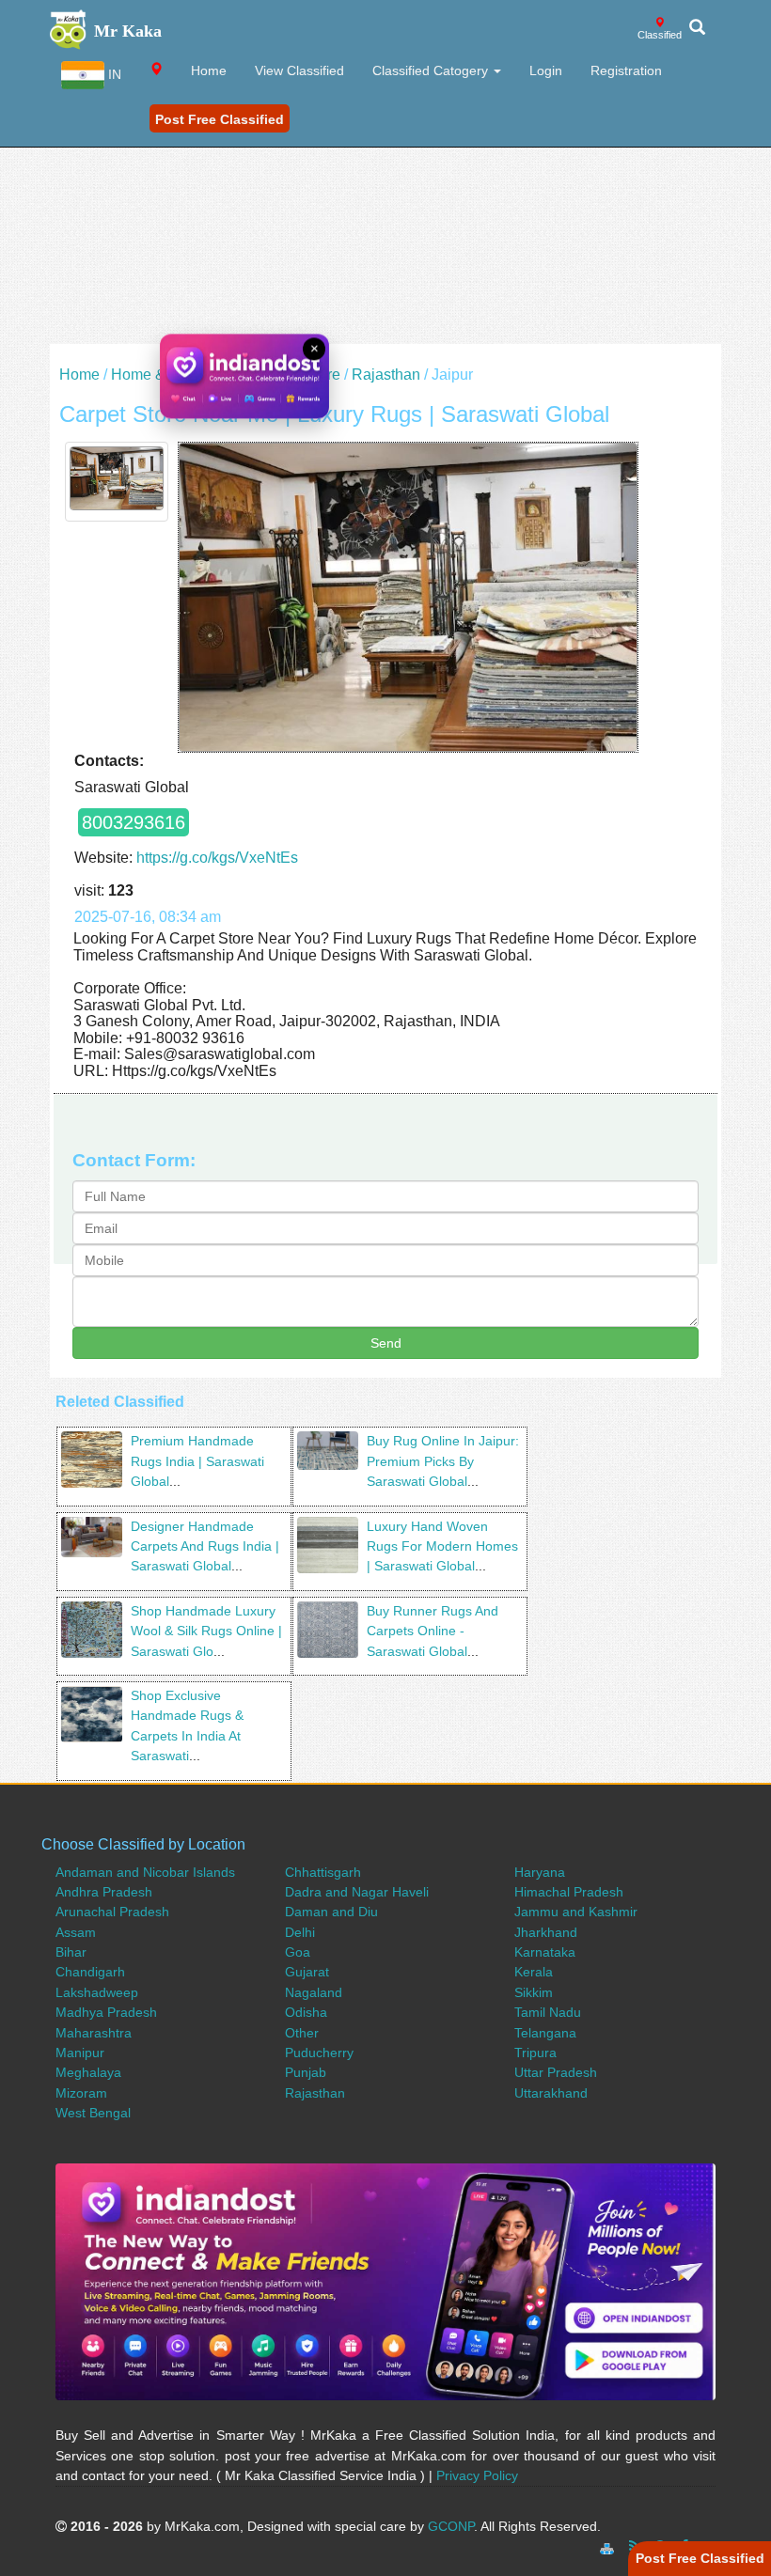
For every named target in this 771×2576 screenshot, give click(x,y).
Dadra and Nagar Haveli (357, 1892)
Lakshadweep (97, 1992)
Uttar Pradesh (556, 2072)
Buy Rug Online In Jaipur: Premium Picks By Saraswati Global (443, 1461)
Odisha (306, 2012)
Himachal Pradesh (569, 1892)
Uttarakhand (551, 2093)
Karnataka (545, 1952)
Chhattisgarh (323, 1872)
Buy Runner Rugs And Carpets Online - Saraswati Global (433, 1631)
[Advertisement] (385, 212)
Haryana (540, 1872)
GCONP (451, 2526)
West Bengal (93, 2113)
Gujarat (307, 1972)
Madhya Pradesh (106, 2012)
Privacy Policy (477, 2475)
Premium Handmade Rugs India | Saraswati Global (197, 1461)
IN (113, 74)
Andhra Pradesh (104, 1892)
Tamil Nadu (548, 2012)
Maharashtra (94, 2033)
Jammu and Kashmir (576, 1912)
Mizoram (81, 2093)
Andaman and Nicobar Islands (145, 1872)
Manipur (80, 2053)
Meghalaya (88, 2072)
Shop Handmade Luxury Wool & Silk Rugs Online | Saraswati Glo (206, 1631)
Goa (298, 1952)
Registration (626, 70)
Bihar (71, 1952)
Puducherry (319, 2053)
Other (302, 2033)
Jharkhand (546, 1932)
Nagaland (314, 1992)
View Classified (299, 70)
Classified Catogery (432, 70)
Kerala (534, 1972)
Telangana (545, 2033)
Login (546, 70)
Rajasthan (386, 375)
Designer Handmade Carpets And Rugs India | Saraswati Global (205, 1546)
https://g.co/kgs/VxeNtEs (217, 858)
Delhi (300, 1932)
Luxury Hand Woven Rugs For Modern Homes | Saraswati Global (442, 1546)
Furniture (310, 375)
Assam (76, 1932)
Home (209, 70)
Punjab (306, 2072)
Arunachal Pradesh (112, 1912)
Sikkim (534, 1992)
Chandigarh (90, 1972)
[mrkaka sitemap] (609, 2546)
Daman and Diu (331, 1912)
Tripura (535, 2053)
